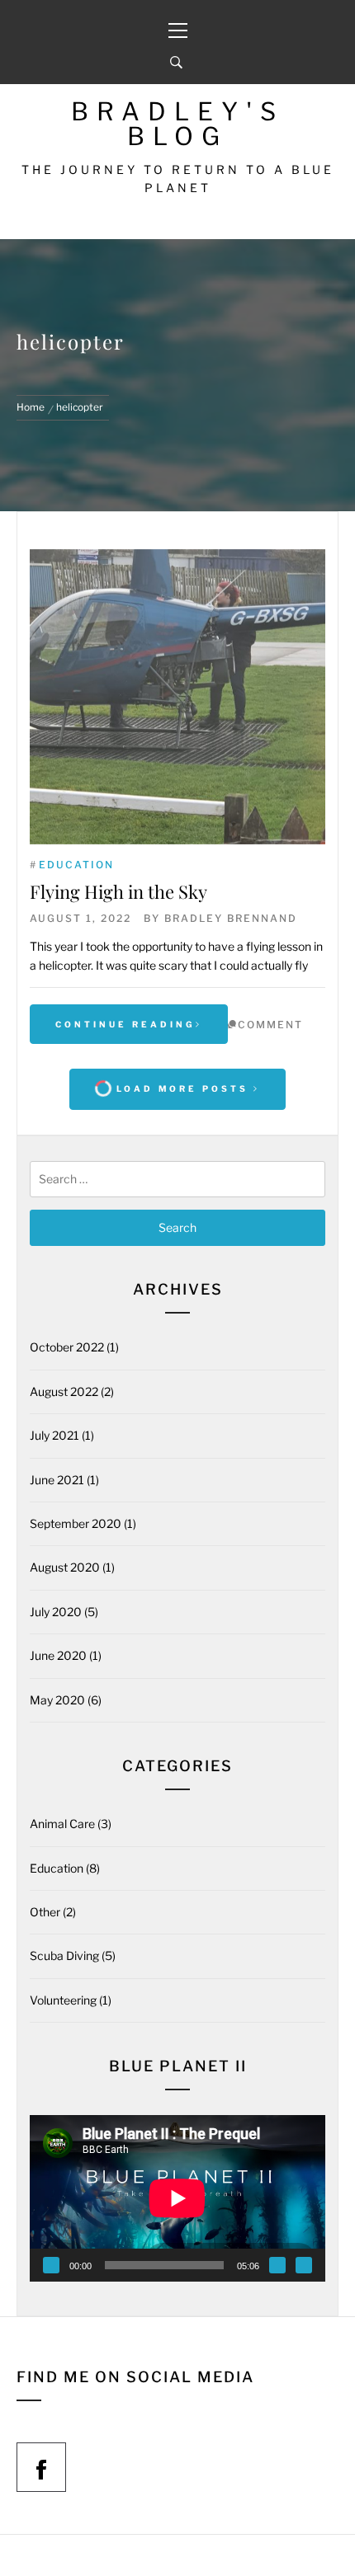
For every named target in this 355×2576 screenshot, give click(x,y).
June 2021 (57, 1480)
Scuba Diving (64, 1956)
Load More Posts (182, 1088)
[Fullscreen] (304, 2265)
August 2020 (65, 1567)
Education (76, 865)
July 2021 (54, 1435)
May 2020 (57, 1700)
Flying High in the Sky (118, 891)
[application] (177, 2198)
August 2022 (64, 1391)
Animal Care (62, 1824)
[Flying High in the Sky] (177, 697)
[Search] (176, 63)
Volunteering (63, 2000)
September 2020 (76, 1523)
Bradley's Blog (177, 124)
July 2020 (56, 1612)
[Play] (51, 2265)
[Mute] (277, 2265)
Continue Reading (125, 1024)
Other (45, 1912)
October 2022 (67, 1347)
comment (270, 1025)
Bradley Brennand (231, 918)
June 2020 (58, 1655)
